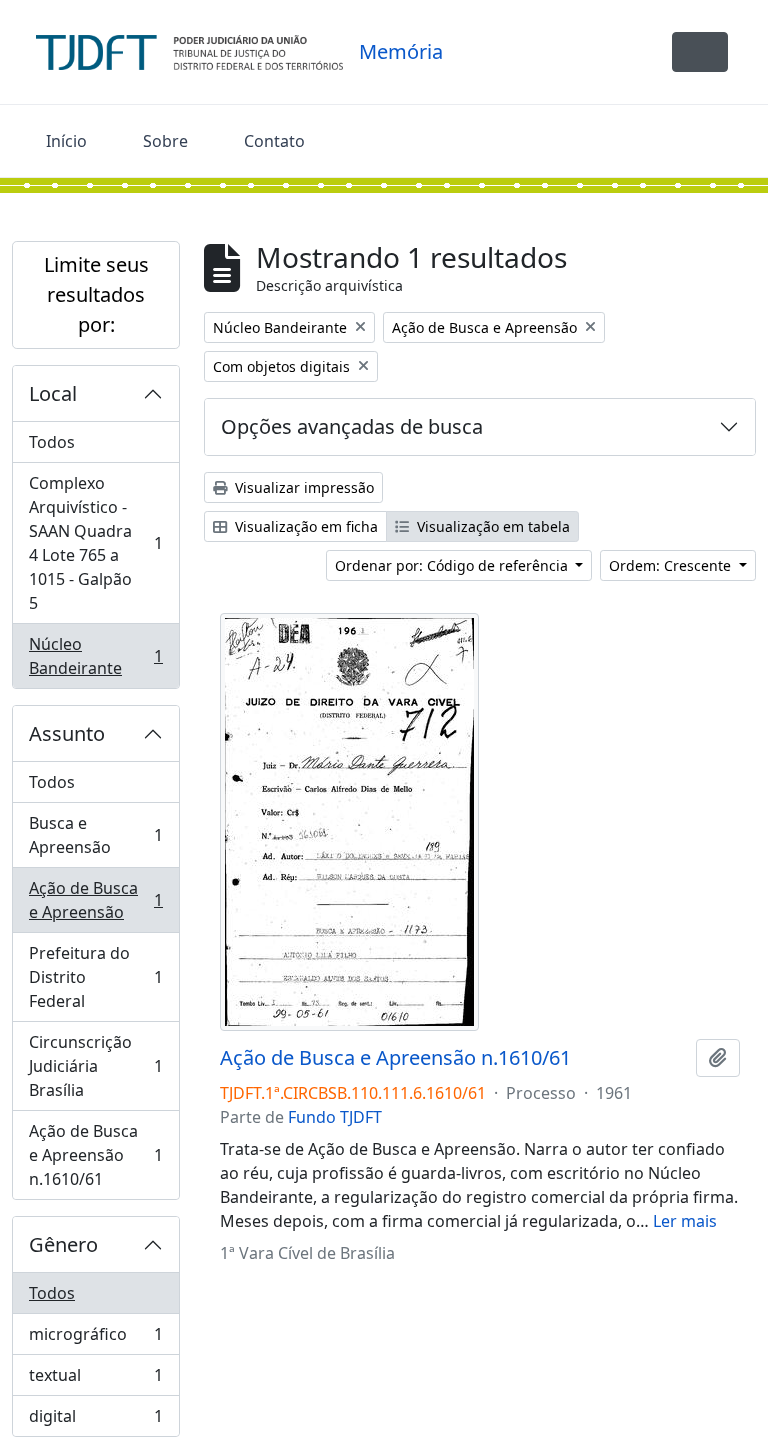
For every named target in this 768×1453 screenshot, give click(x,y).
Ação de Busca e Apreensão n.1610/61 (95, 1155)
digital (95, 1420)
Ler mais (685, 1221)
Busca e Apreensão (95, 835)
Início (66, 141)
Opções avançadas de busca (352, 426)
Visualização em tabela (491, 526)
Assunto (67, 733)
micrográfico (95, 1339)
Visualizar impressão (302, 487)
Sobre (165, 141)
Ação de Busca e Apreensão (95, 900)
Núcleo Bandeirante (95, 656)
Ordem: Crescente (672, 565)
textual (95, 1380)
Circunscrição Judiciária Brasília (95, 1066)
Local (53, 393)
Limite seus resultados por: (96, 294)
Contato (274, 141)
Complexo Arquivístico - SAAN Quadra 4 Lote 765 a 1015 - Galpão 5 (95, 543)
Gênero (63, 1244)
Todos (52, 442)
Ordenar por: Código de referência (453, 565)
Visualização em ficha (304, 526)
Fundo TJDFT (335, 1117)
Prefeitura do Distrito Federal (95, 977)
